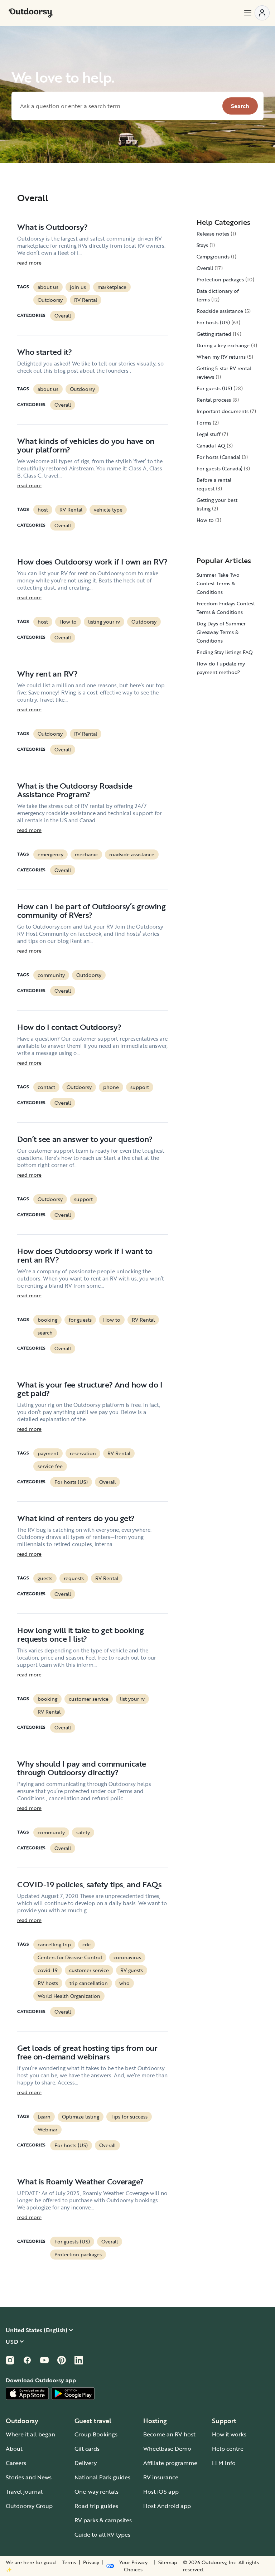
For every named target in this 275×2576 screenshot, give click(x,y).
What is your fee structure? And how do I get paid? (90, 1389)
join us (78, 287)
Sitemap (168, 2562)
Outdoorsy (50, 300)
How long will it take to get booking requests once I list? (80, 1634)
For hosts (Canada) (218, 457)
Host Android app (167, 2506)
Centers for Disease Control (70, 1957)
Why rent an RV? (47, 674)
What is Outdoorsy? (52, 227)
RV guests (132, 1970)
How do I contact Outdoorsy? (69, 1027)
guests (45, 1578)
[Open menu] (256, 13)
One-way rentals (97, 2492)
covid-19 (48, 1970)
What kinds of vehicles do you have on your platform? (86, 445)
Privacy (91, 2562)
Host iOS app (161, 2492)
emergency (50, 854)
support (140, 1087)
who (124, 1983)
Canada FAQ (211, 446)
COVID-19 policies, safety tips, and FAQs (89, 1884)
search (45, 1333)
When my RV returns (221, 357)
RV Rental (86, 300)
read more (29, 263)
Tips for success (129, 2117)
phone (111, 1087)
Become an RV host (169, 2434)
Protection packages (78, 2254)
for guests (80, 1320)
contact (46, 1087)
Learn (44, 2117)
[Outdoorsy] (31, 13)
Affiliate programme (170, 2463)
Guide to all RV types (102, 2534)
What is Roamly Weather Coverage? (80, 2181)
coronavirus (127, 1957)
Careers (16, 2463)
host (43, 510)
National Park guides (102, 2477)
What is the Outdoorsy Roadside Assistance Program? (75, 790)
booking (47, 1320)
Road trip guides (96, 2506)
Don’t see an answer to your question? (85, 1139)
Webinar (47, 2129)
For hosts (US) (71, 1482)
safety (83, 1832)
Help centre (228, 2449)
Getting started (214, 334)
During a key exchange (223, 345)
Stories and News (29, 2477)
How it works (229, 2434)
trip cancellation (89, 1983)
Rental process (214, 400)
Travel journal (24, 2492)
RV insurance (161, 2477)
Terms (69, 2562)
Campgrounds (213, 256)
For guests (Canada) (219, 468)
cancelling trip (54, 1944)
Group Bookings (96, 2434)
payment (48, 1453)
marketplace (112, 287)
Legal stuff (209, 434)
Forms (204, 423)
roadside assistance (132, 854)
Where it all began (30, 2434)
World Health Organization (69, 1996)
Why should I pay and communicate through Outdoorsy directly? (82, 1768)
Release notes (213, 234)
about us (48, 287)
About (14, 2449)
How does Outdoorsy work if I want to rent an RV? (85, 1255)
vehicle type (108, 510)
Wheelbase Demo (167, 2449)
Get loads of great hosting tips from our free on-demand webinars (87, 2052)
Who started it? (44, 352)
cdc (86, 1944)
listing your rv (104, 622)
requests (74, 1578)
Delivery (86, 2463)
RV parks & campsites (103, 2520)
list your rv (132, 1699)
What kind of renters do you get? (76, 1518)
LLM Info (224, 2463)
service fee (50, 1466)
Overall (63, 316)
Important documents (223, 411)
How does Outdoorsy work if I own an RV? (92, 561)
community (51, 975)
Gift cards (87, 2449)
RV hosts (48, 1983)
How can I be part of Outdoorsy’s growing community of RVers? (91, 911)
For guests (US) (72, 2241)
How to (68, 622)
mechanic (86, 854)
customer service (89, 1699)
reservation (83, 1453)
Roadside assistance (220, 311)
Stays (202, 245)
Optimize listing (81, 2117)
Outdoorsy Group (29, 2506)
